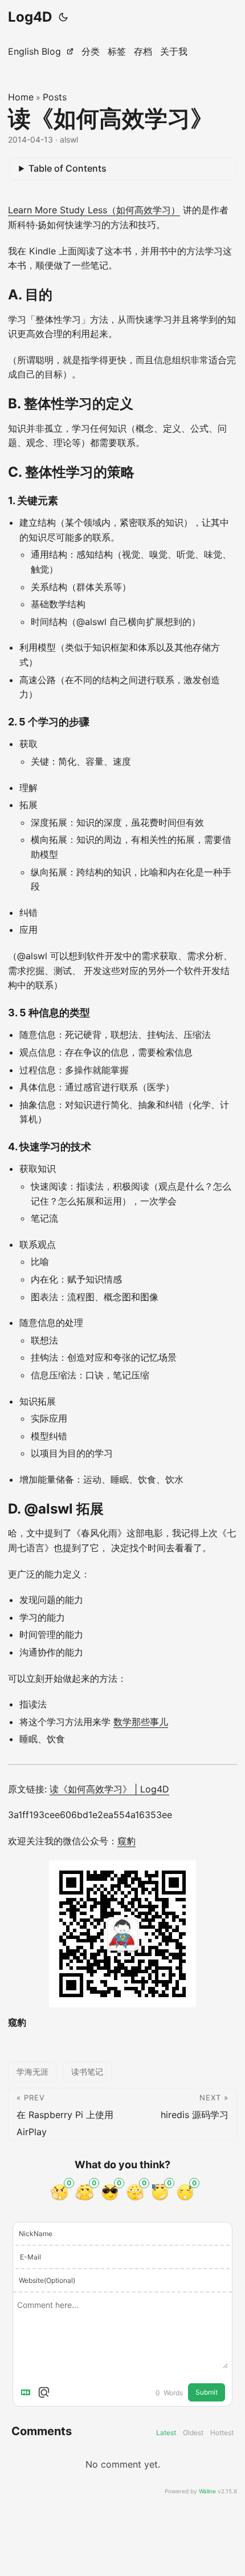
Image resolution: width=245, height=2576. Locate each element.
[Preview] (44, 2392)
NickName (36, 2234)
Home (21, 97)
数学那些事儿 (141, 1722)
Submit (207, 2392)
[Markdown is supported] (28, 2392)
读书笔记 (87, 2072)
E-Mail (30, 2257)
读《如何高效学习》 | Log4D (109, 1789)
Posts (55, 97)
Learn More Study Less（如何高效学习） (94, 210)
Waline (207, 2491)
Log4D (30, 17)
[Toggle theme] (63, 17)
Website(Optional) (47, 2280)
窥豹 (126, 1841)
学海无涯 (32, 2072)
